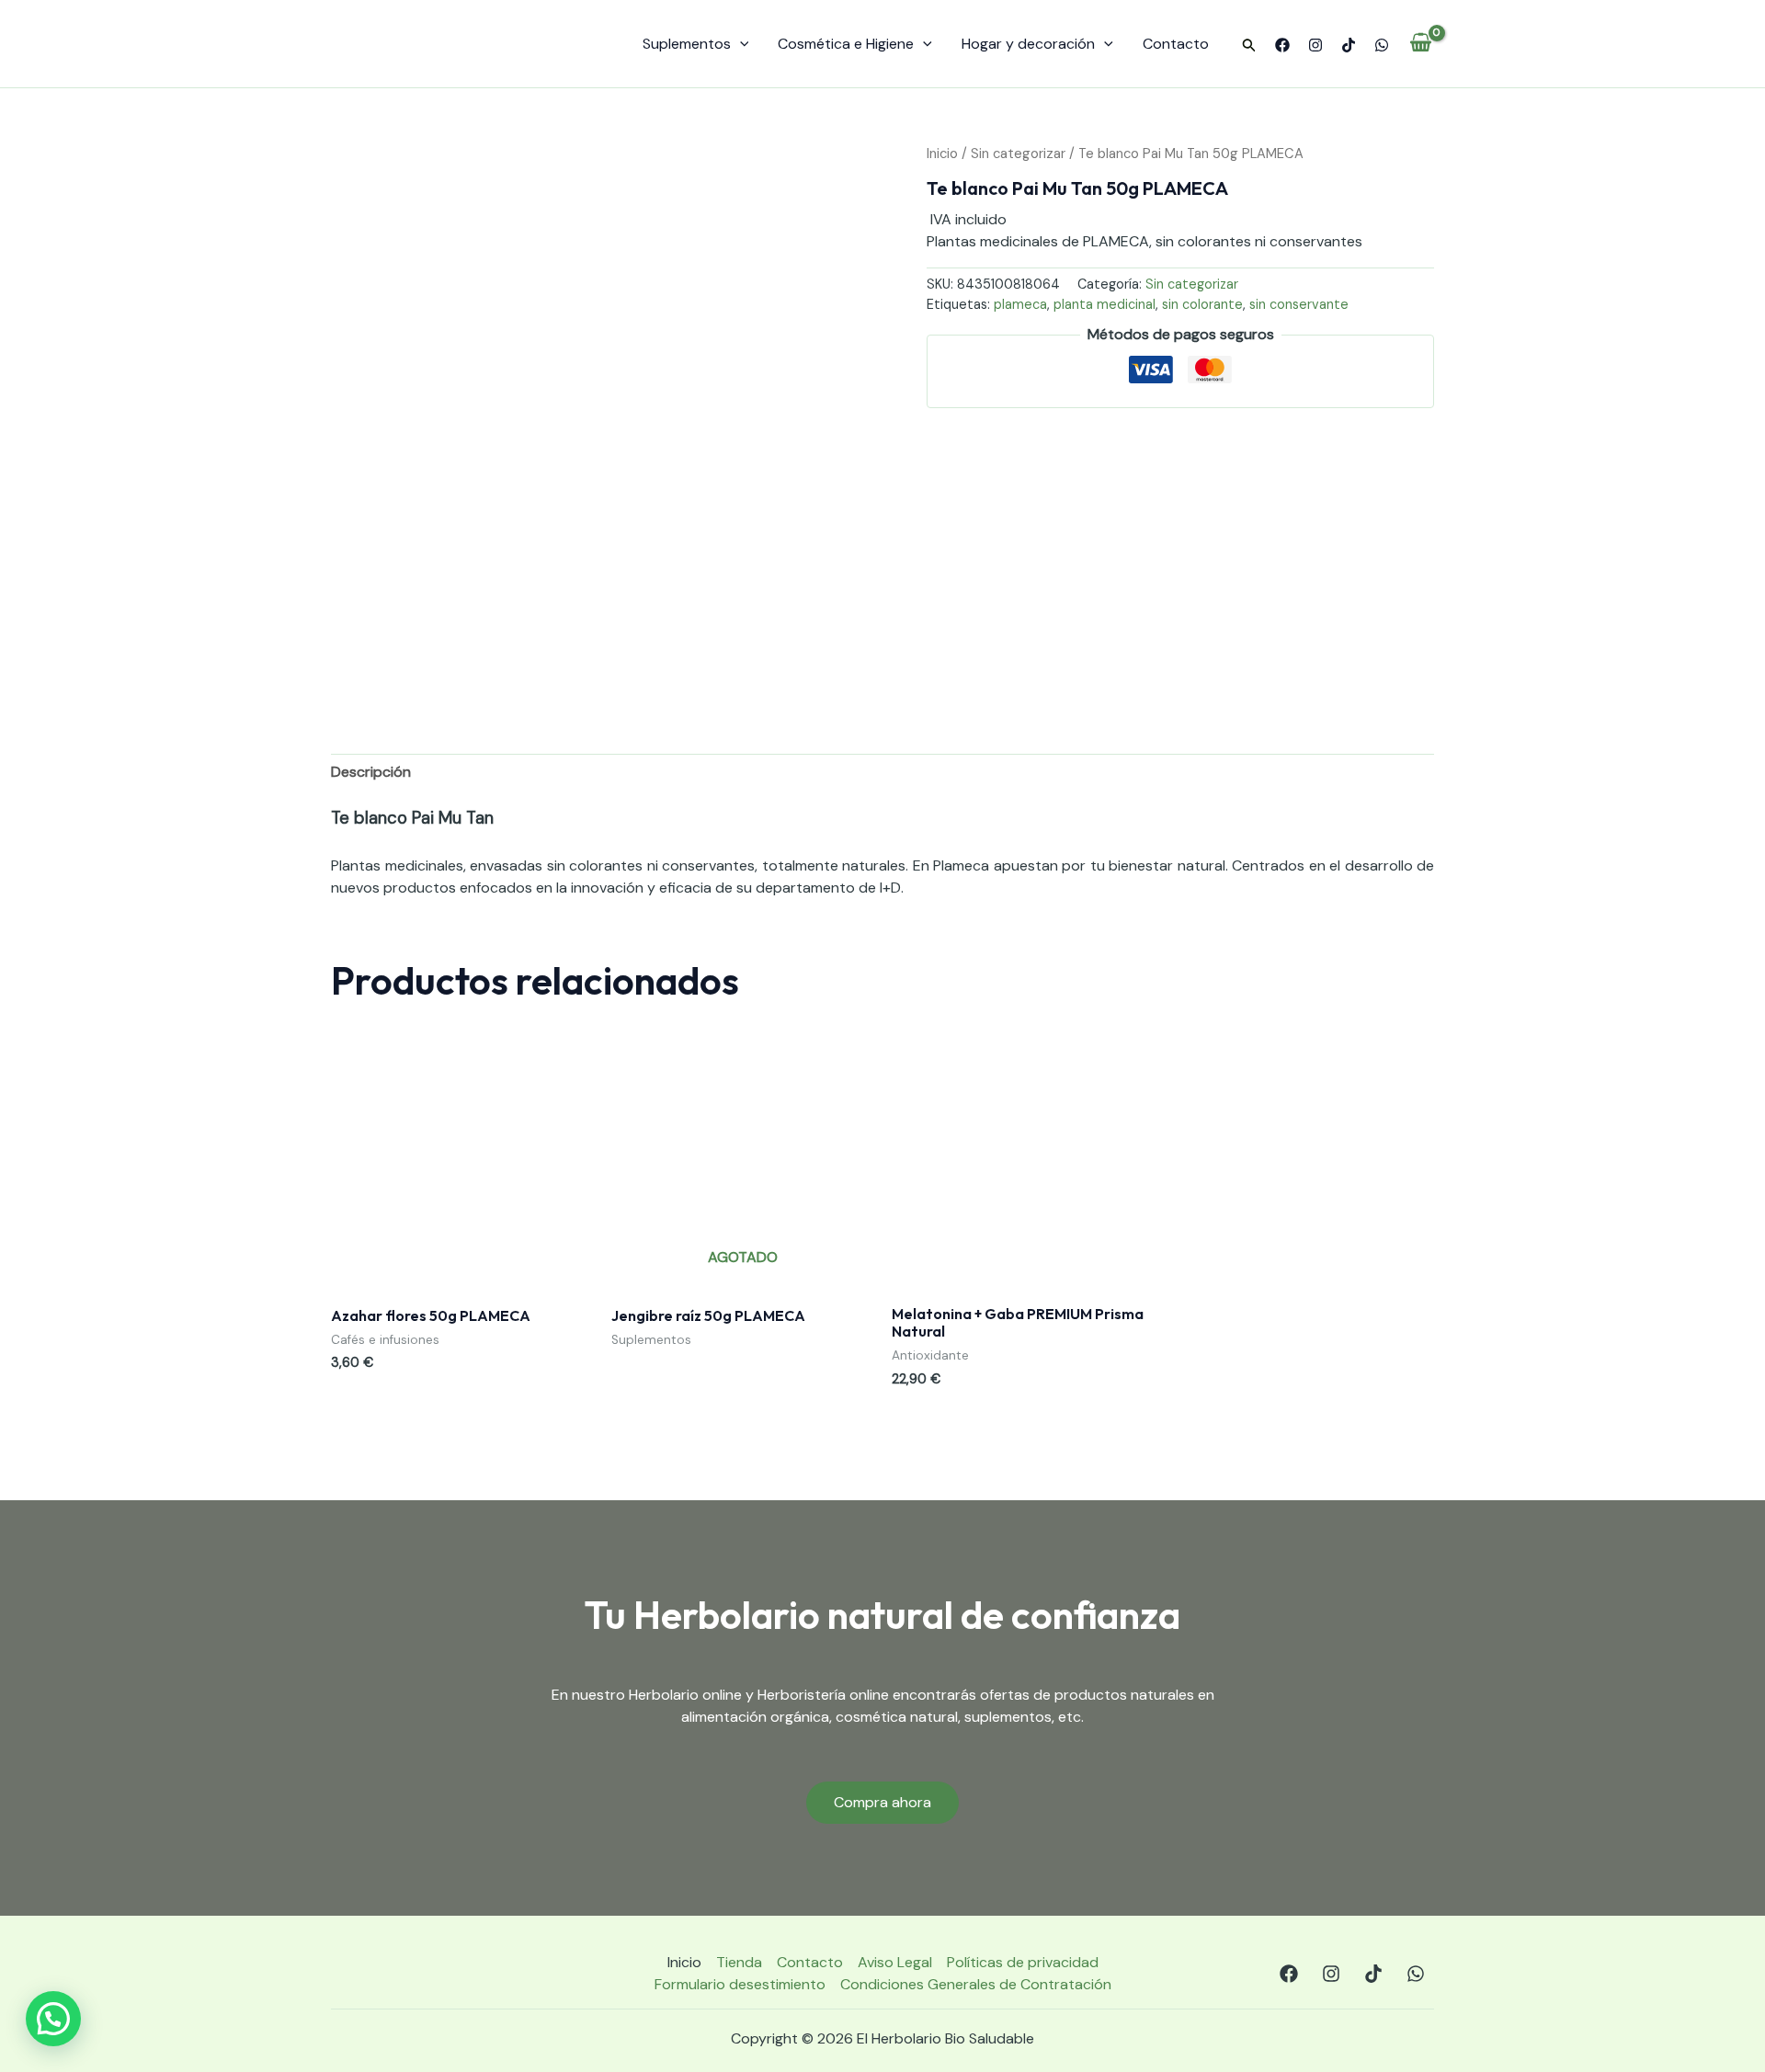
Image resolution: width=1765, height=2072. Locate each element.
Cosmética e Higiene (846, 44)
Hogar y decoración (1028, 44)
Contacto (1176, 44)
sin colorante (1202, 304)
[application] (740, 44)
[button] (1249, 46)
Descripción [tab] (371, 772)
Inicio (942, 154)
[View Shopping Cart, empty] (1421, 44)
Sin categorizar (1018, 154)
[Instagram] (1315, 45)
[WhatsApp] (1382, 45)
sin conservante (1299, 304)
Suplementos (687, 44)
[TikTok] (1349, 45)
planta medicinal (1105, 304)
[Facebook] (1282, 45)
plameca (1020, 304)
